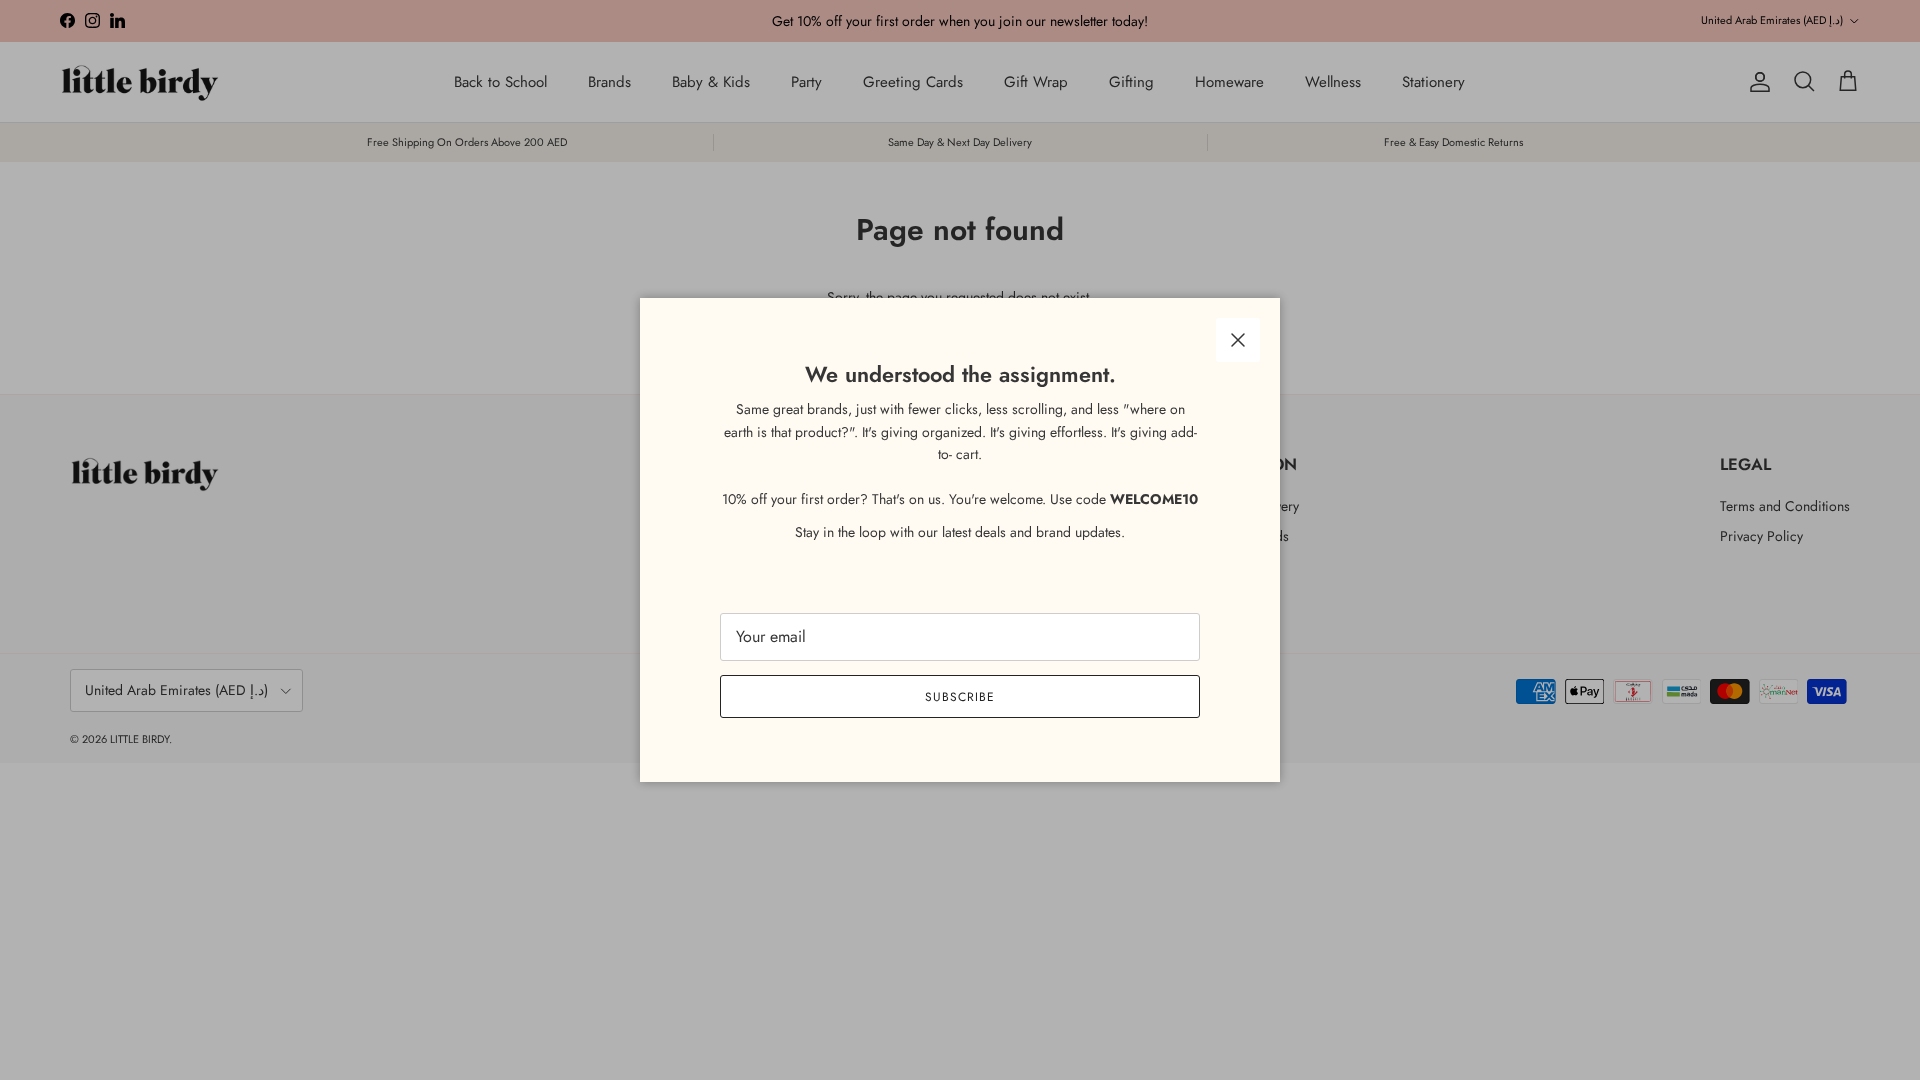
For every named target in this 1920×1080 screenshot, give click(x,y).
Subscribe (960, 697)
